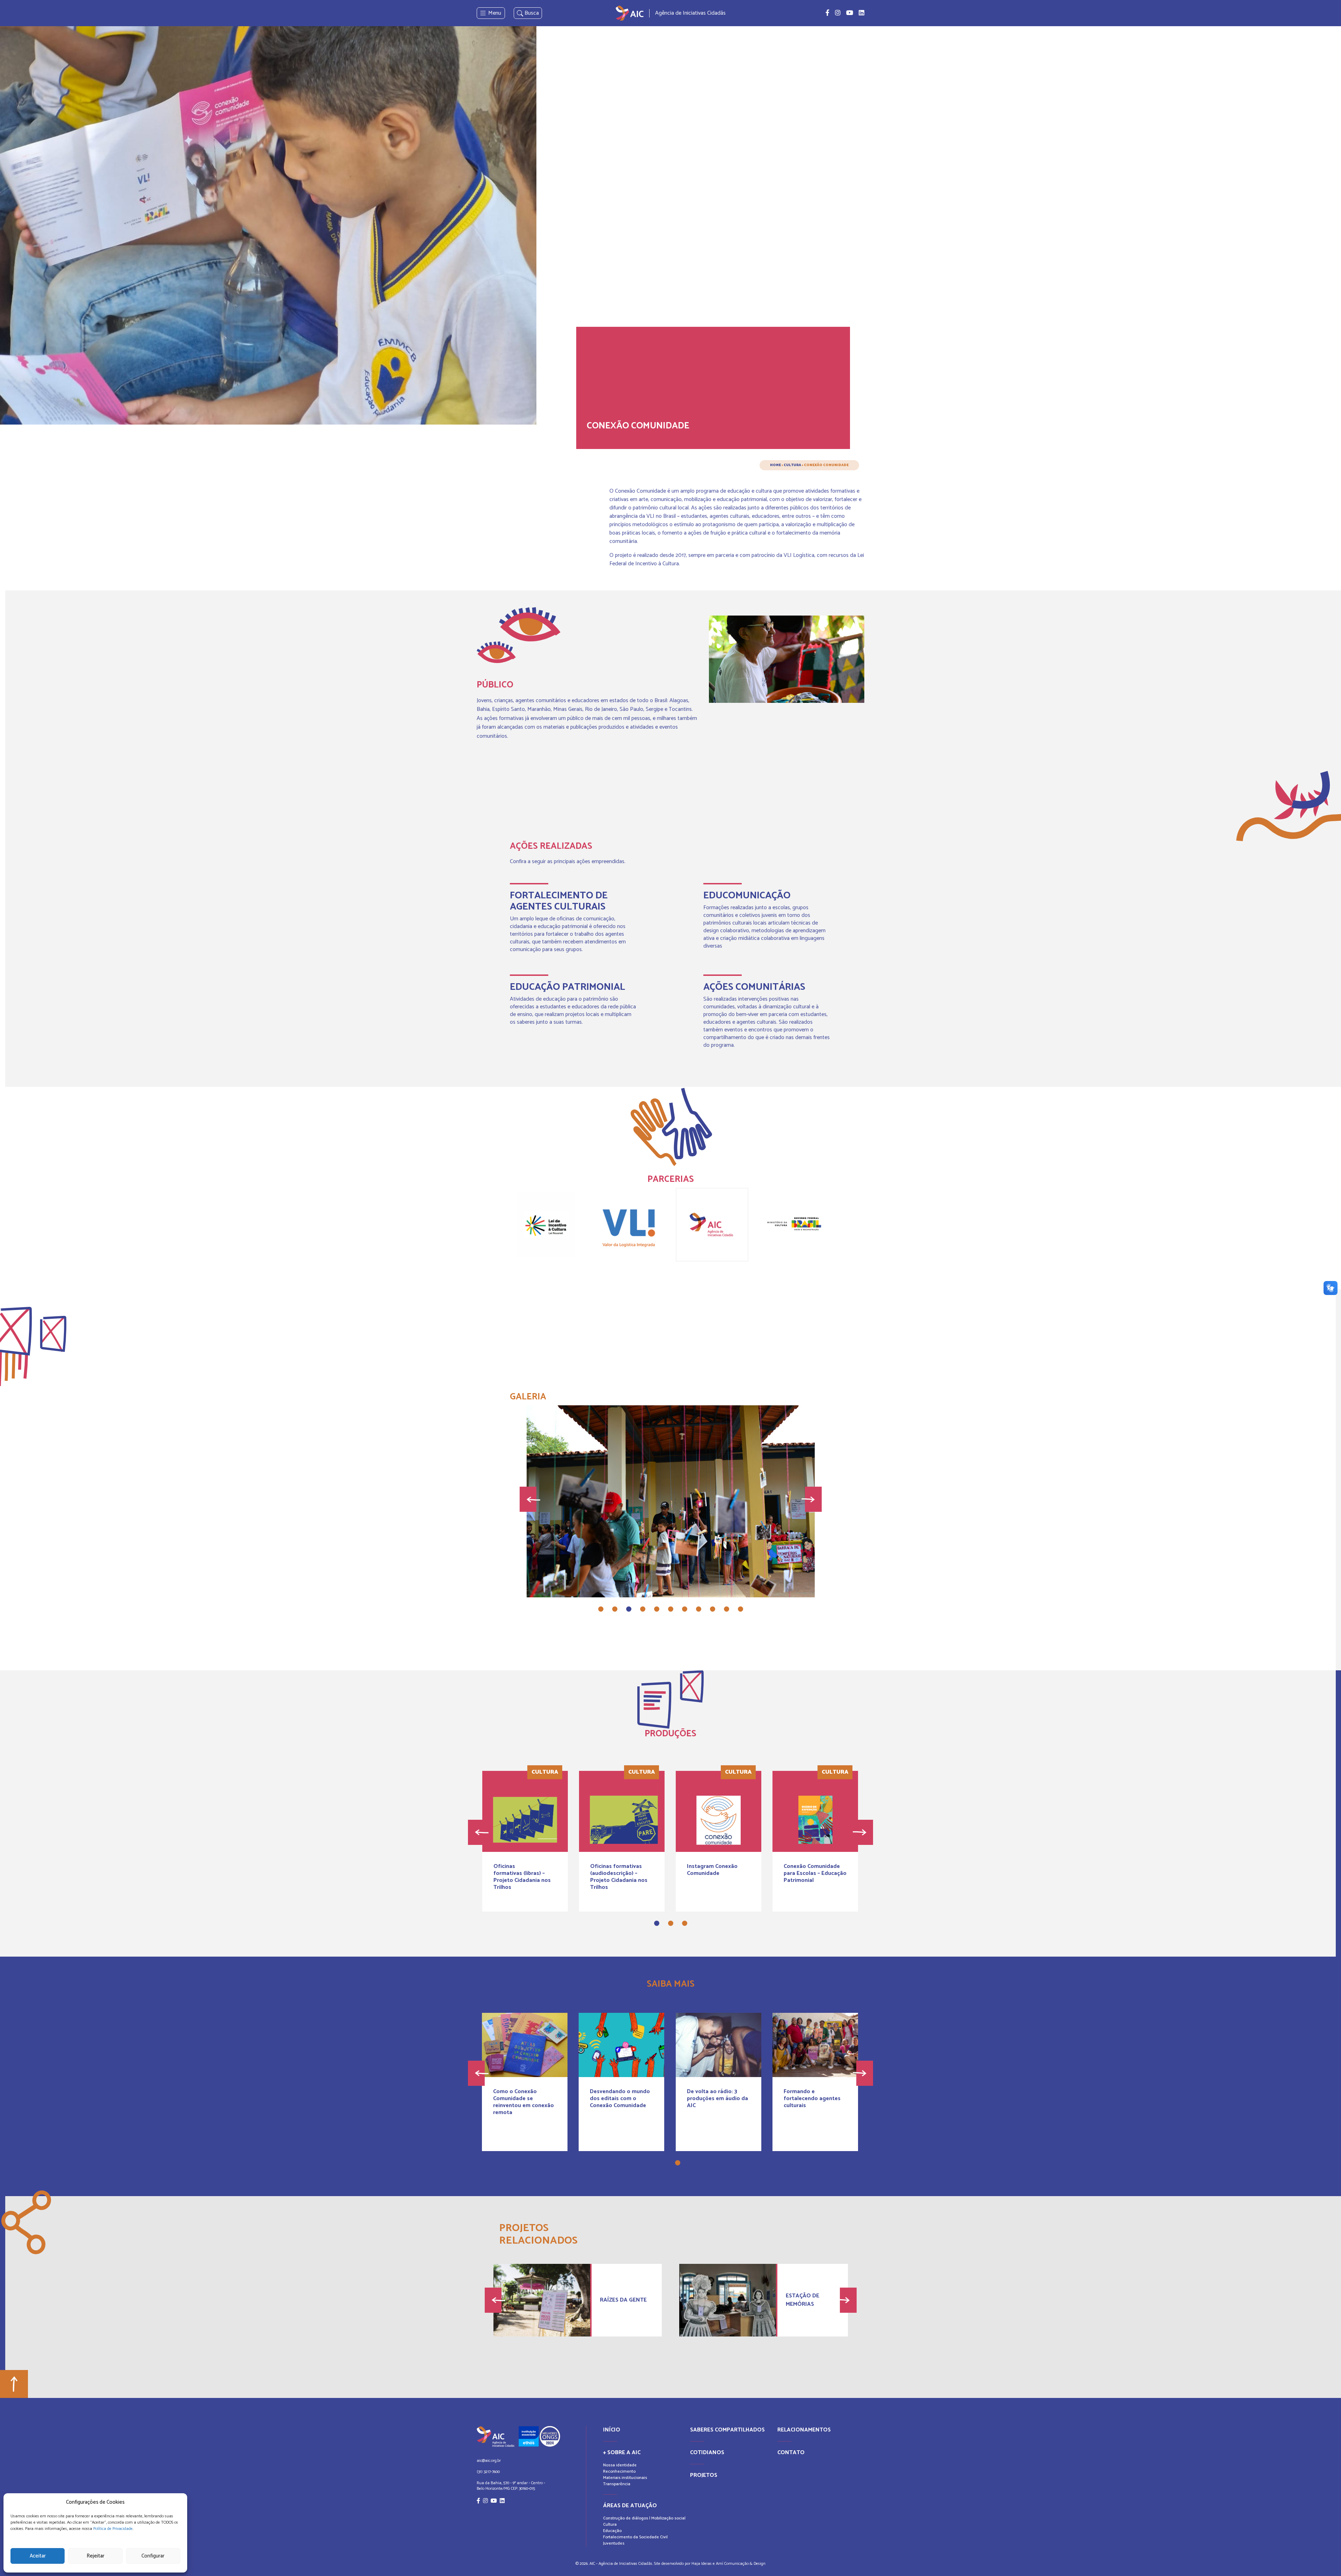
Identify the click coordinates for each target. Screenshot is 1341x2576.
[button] (601, 1609)
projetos (704, 2475)
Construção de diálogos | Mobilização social (644, 2518)
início (612, 2430)
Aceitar (38, 2556)
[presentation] (528, 1499)
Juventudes (614, 2543)
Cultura (792, 465)
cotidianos (707, 2453)
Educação (612, 2531)
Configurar (153, 2556)
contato (791, 2453)
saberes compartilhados (727, 2430)
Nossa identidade (620, 2465)
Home (775, 465)
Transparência (617, 2484)
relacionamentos (804, 2430)
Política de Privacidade (113, 2529)
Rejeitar (96, 2556)
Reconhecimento (619, 2471)
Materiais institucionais (625, 2478)
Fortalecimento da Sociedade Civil (635, 2537)
